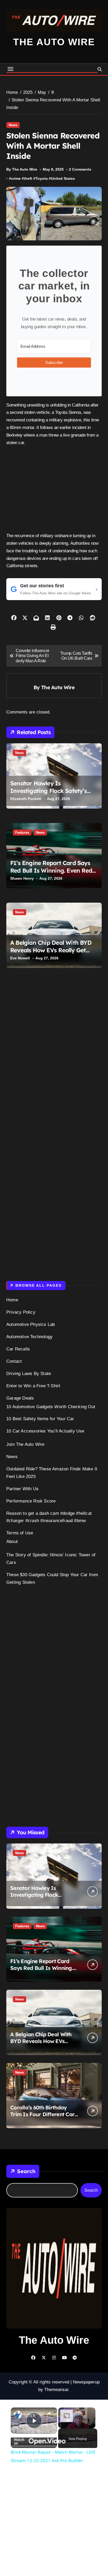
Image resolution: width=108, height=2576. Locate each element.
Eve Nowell (20, 958)
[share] (49, 2413)
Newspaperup (86, 2382)
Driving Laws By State (29, 1374)
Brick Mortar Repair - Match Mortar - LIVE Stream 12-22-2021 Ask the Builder (34, 2415)
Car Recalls (18, 1349)
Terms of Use (20, 1533)
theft (28, 178)
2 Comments (80, 169)
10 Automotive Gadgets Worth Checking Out (51, 1407)
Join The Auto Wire (25, 1444)
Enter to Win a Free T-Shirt (33, 1386)
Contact (14, 1361)
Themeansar (56, 2390)
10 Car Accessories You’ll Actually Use (45, 1431)
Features (22, 832)
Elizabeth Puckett (26, 799)
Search (26, 2171)
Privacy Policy (21, 1312)
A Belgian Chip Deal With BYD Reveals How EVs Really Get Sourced (51, 950)
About (12, 1542)
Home (12, 1300)
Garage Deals (20, 1398)
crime (16, 178)
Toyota (42, 178)
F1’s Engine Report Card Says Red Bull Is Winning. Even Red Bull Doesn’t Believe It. (51, 870)
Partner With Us (22, 1489)
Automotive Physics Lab (31, 1324)
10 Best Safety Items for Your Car (40, 1419)
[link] (18, 2415)
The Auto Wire (54, 42)
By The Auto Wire (22, 169)
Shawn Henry (22, 878)
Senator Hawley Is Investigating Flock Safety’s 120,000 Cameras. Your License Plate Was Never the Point (52, 794)
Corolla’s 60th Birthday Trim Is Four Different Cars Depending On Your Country (44, 2118)
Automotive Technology (29, 1337)
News (13, 125)
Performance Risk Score (31, 1501)
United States (63, 178)
